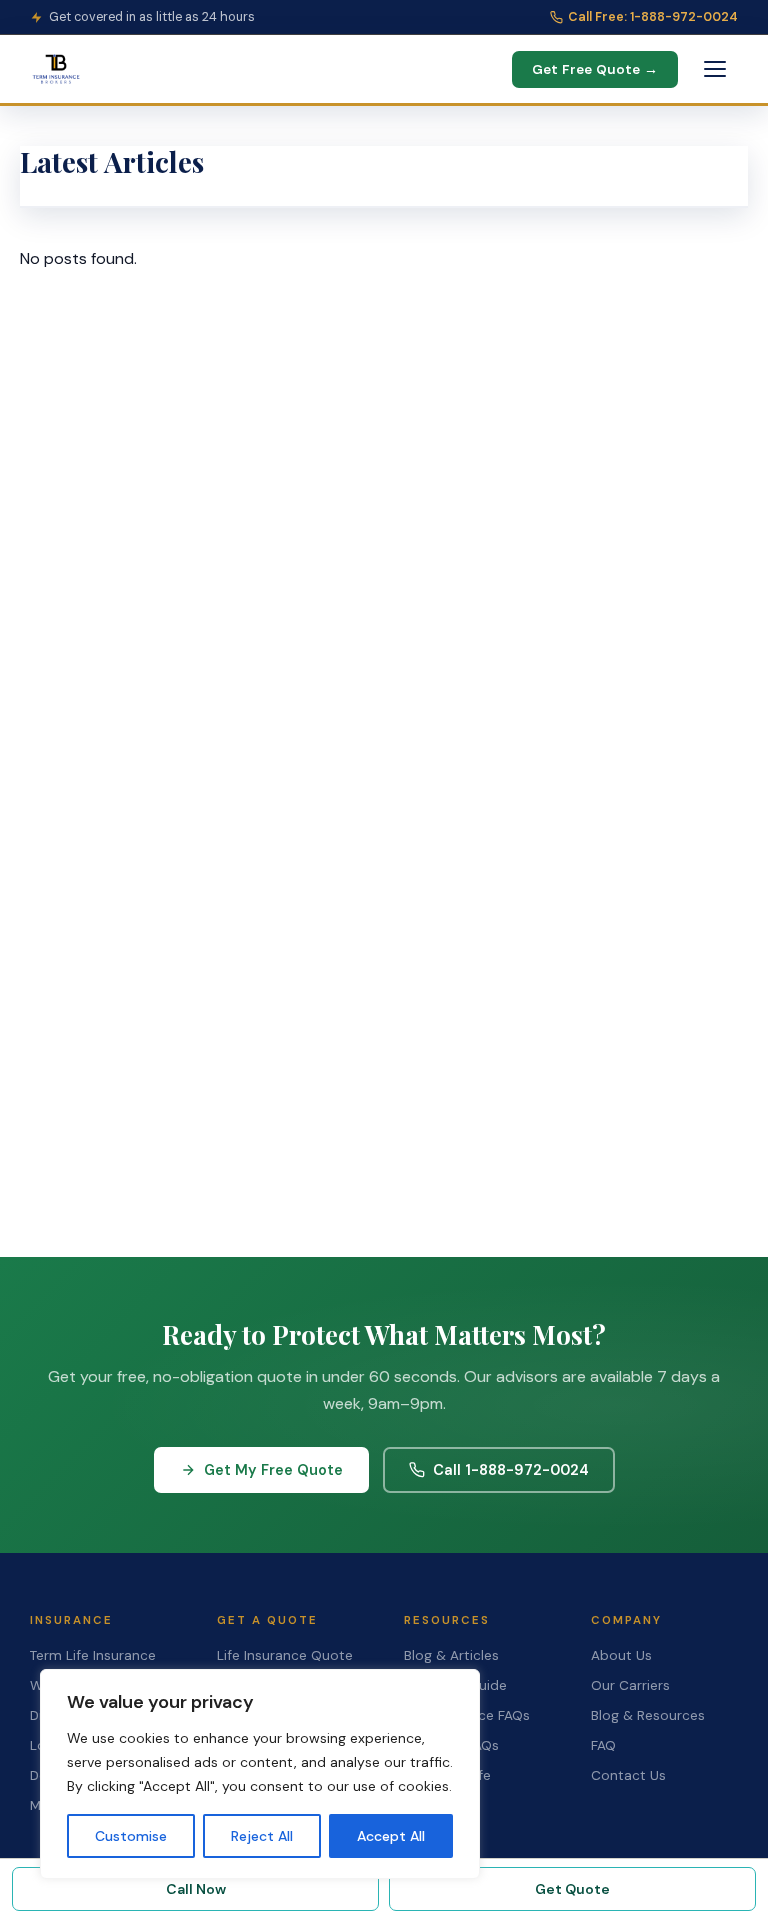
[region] (260, 1774)
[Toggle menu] (715, 69)
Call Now (196, 1889)
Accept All (391, 1836)
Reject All (262, 1836)
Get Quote (572, 1889)
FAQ (603, 1745)
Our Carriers (630, 1685)
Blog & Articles (451, 1655)
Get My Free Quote (273, 1470)
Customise (131, 1836)
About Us (621, 1655)
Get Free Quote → (595, 69)
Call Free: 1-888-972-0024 (653, 17)
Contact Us (628, 1775)
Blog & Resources (648, 1715)
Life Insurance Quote (285, 1655)
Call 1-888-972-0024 (511, 1470)
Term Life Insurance (93, 1655)
